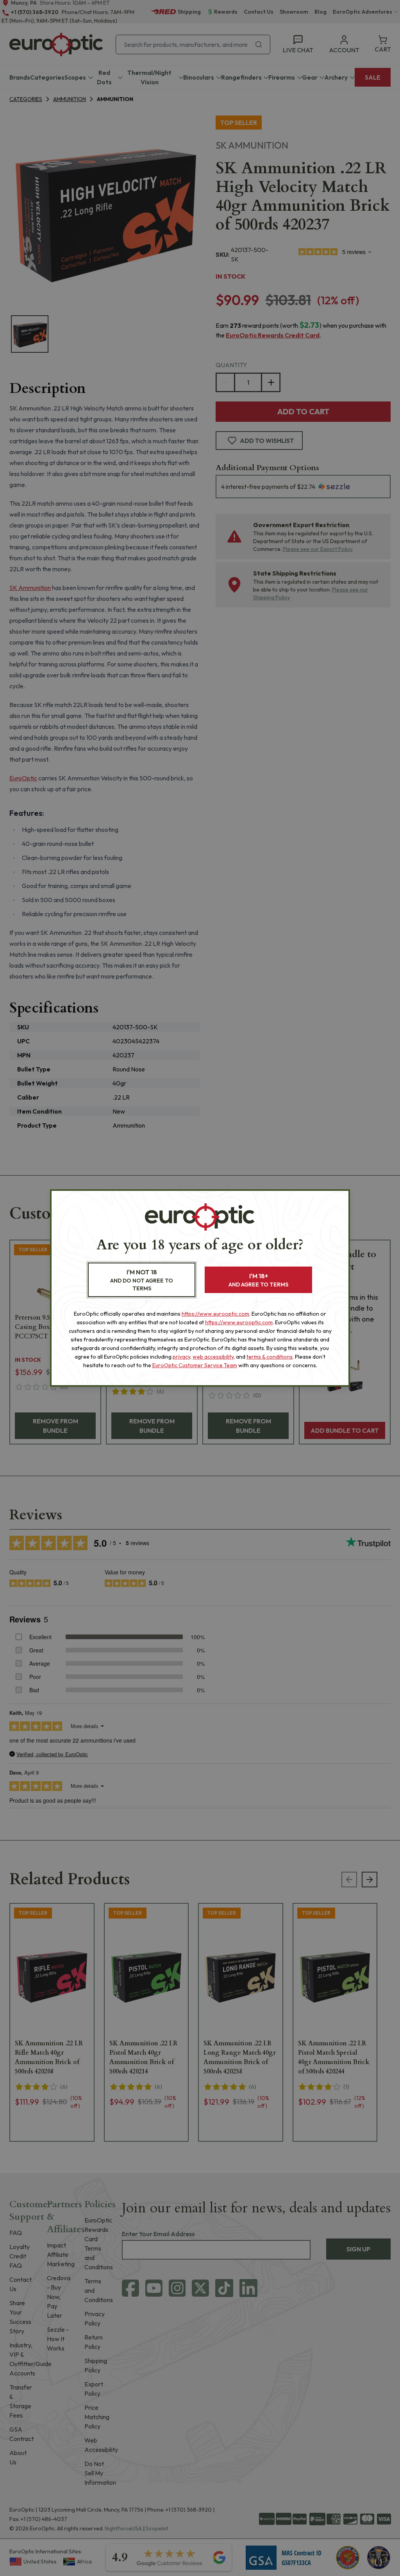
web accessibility (213, 1357)
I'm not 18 (142, 1280)
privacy (181, 1357)
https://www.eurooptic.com (215, 1314)
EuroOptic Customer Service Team (195, 1365)
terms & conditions (270, 1357)
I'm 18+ (258, 1280)
